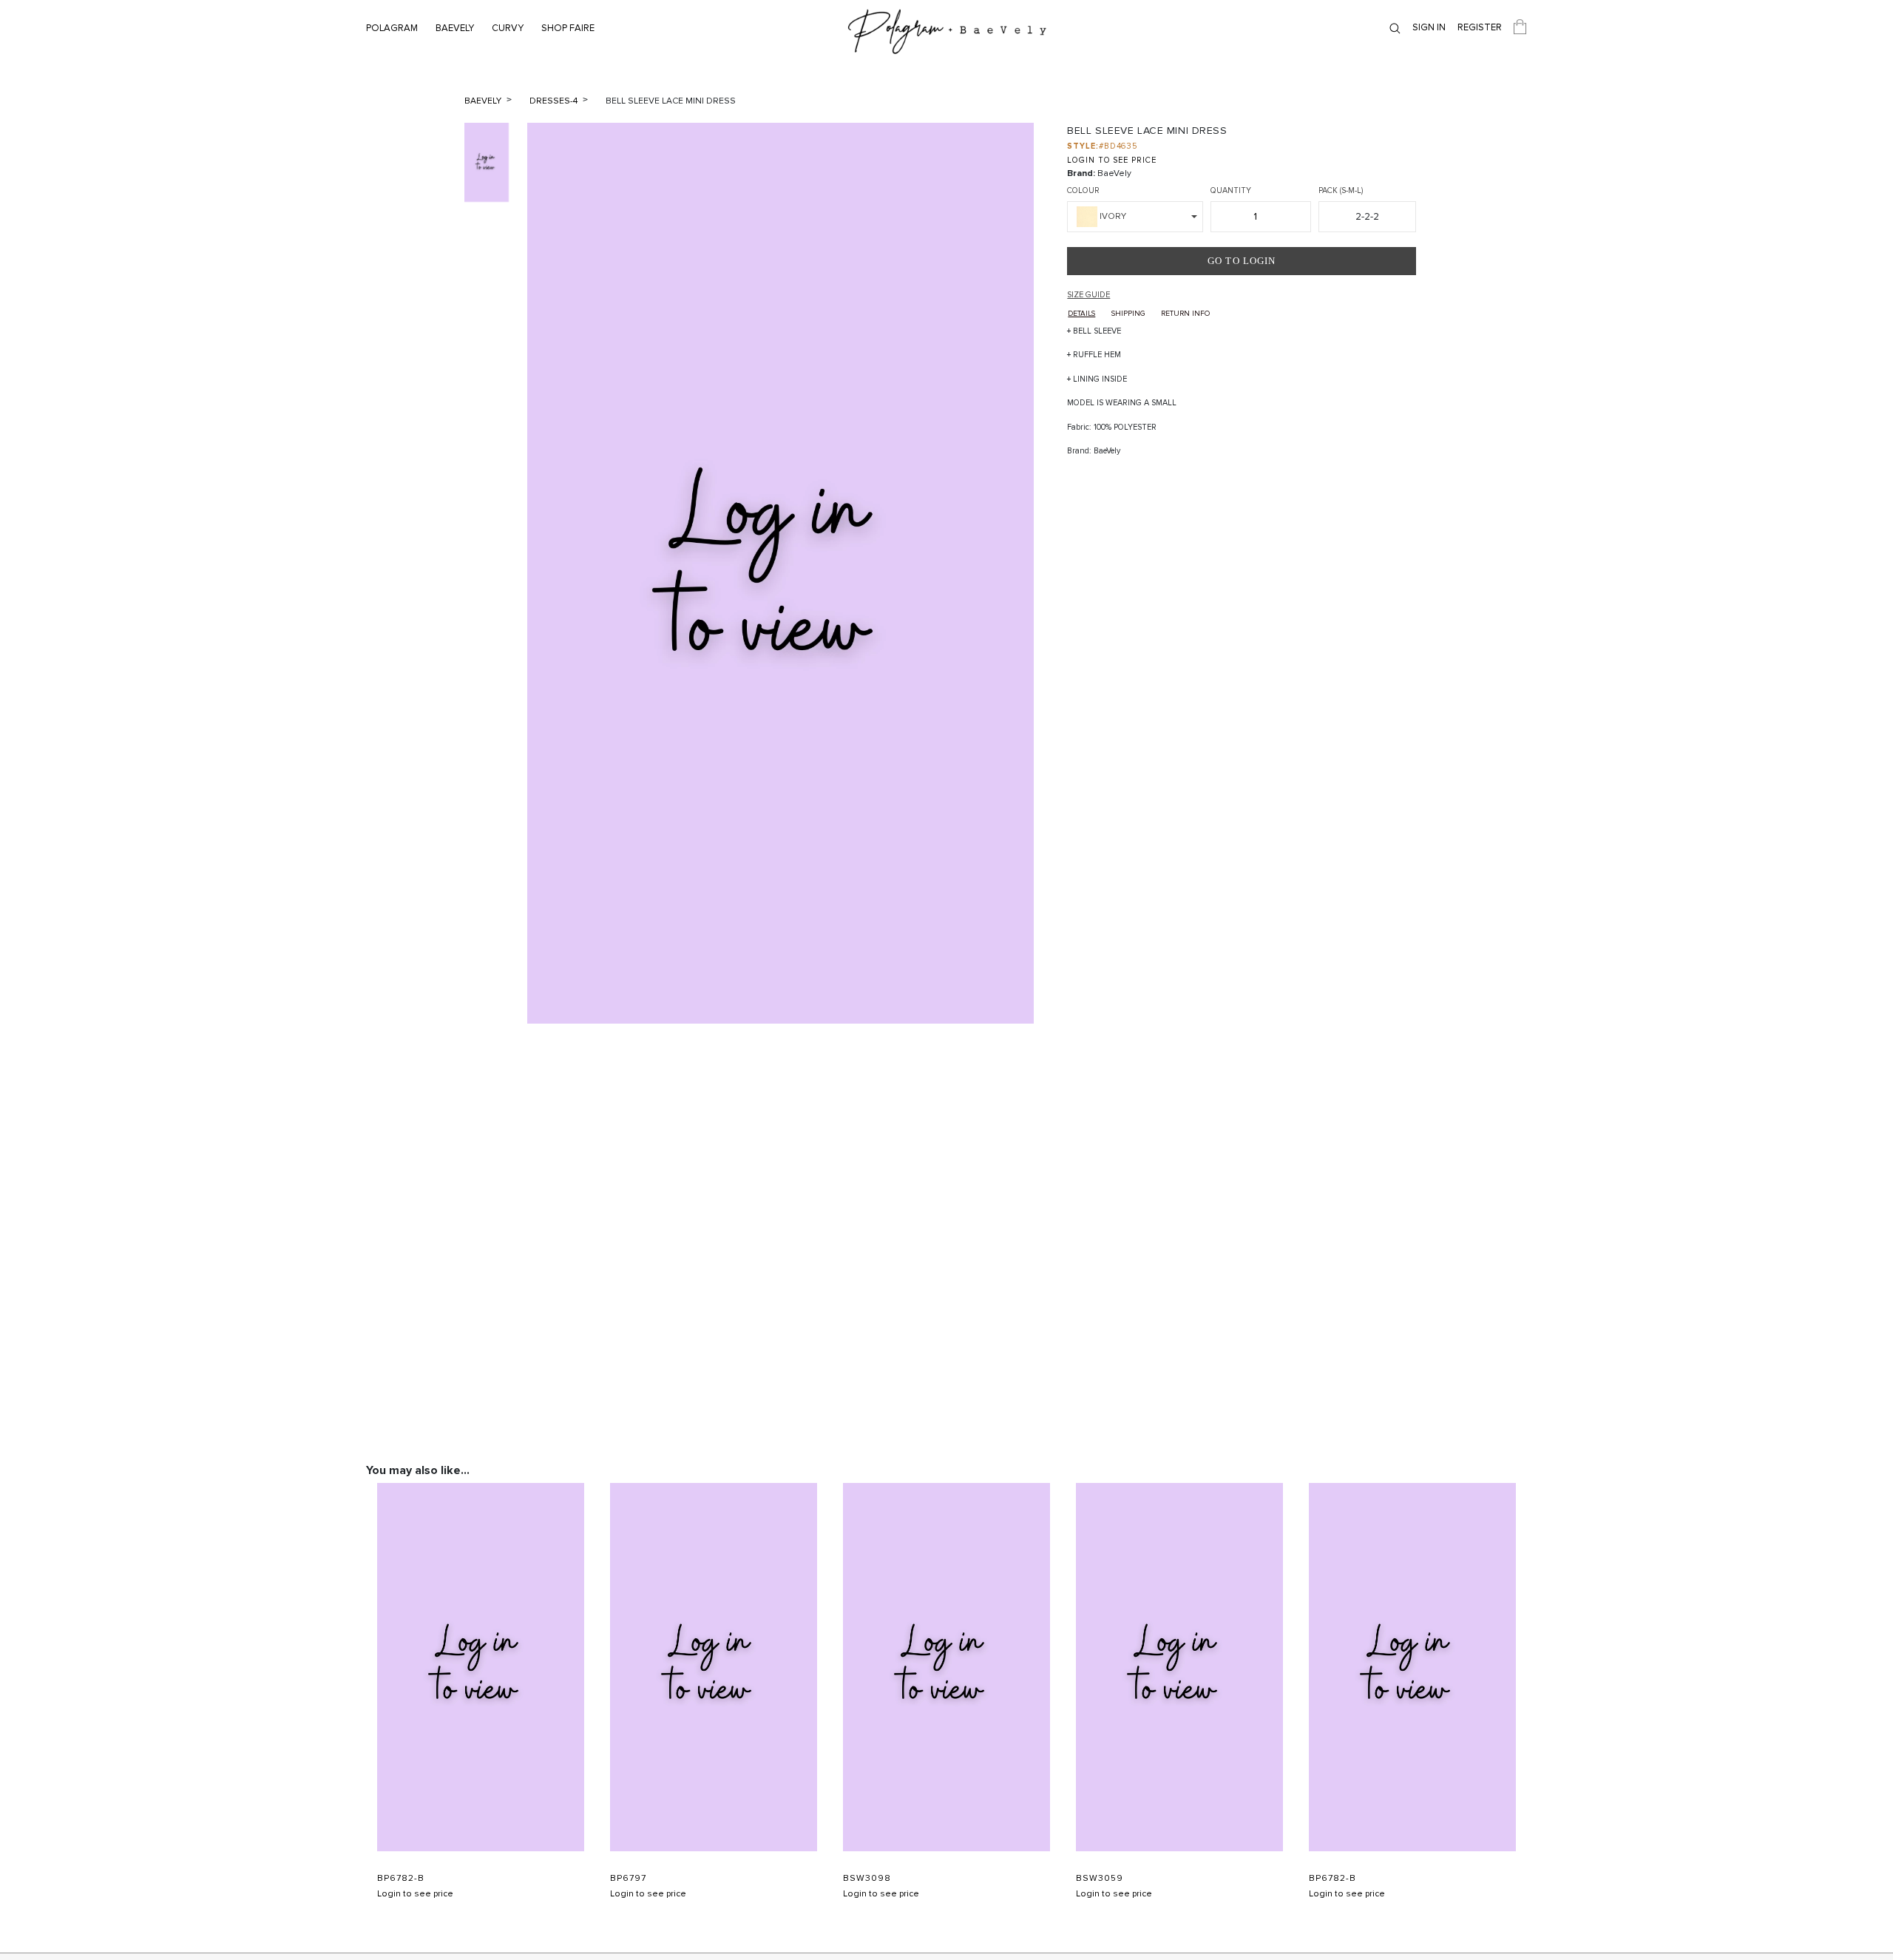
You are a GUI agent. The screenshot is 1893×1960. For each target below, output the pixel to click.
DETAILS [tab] (1081, 314)
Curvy (508, 28)
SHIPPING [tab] (1128, 314)
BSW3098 (867, 1879)
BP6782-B (401, 1879)
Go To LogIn (1242, 261)
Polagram (392, 28)
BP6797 (628, 1879)
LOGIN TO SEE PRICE (1111, 160)
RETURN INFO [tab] (1185, 314)
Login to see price (415, 1894)
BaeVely (455, 28)
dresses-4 (555, 101)
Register (1480, 27)
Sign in (1429, 27)
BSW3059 (1100, 1879)
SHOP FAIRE (568, 28)
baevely (484, 101)
